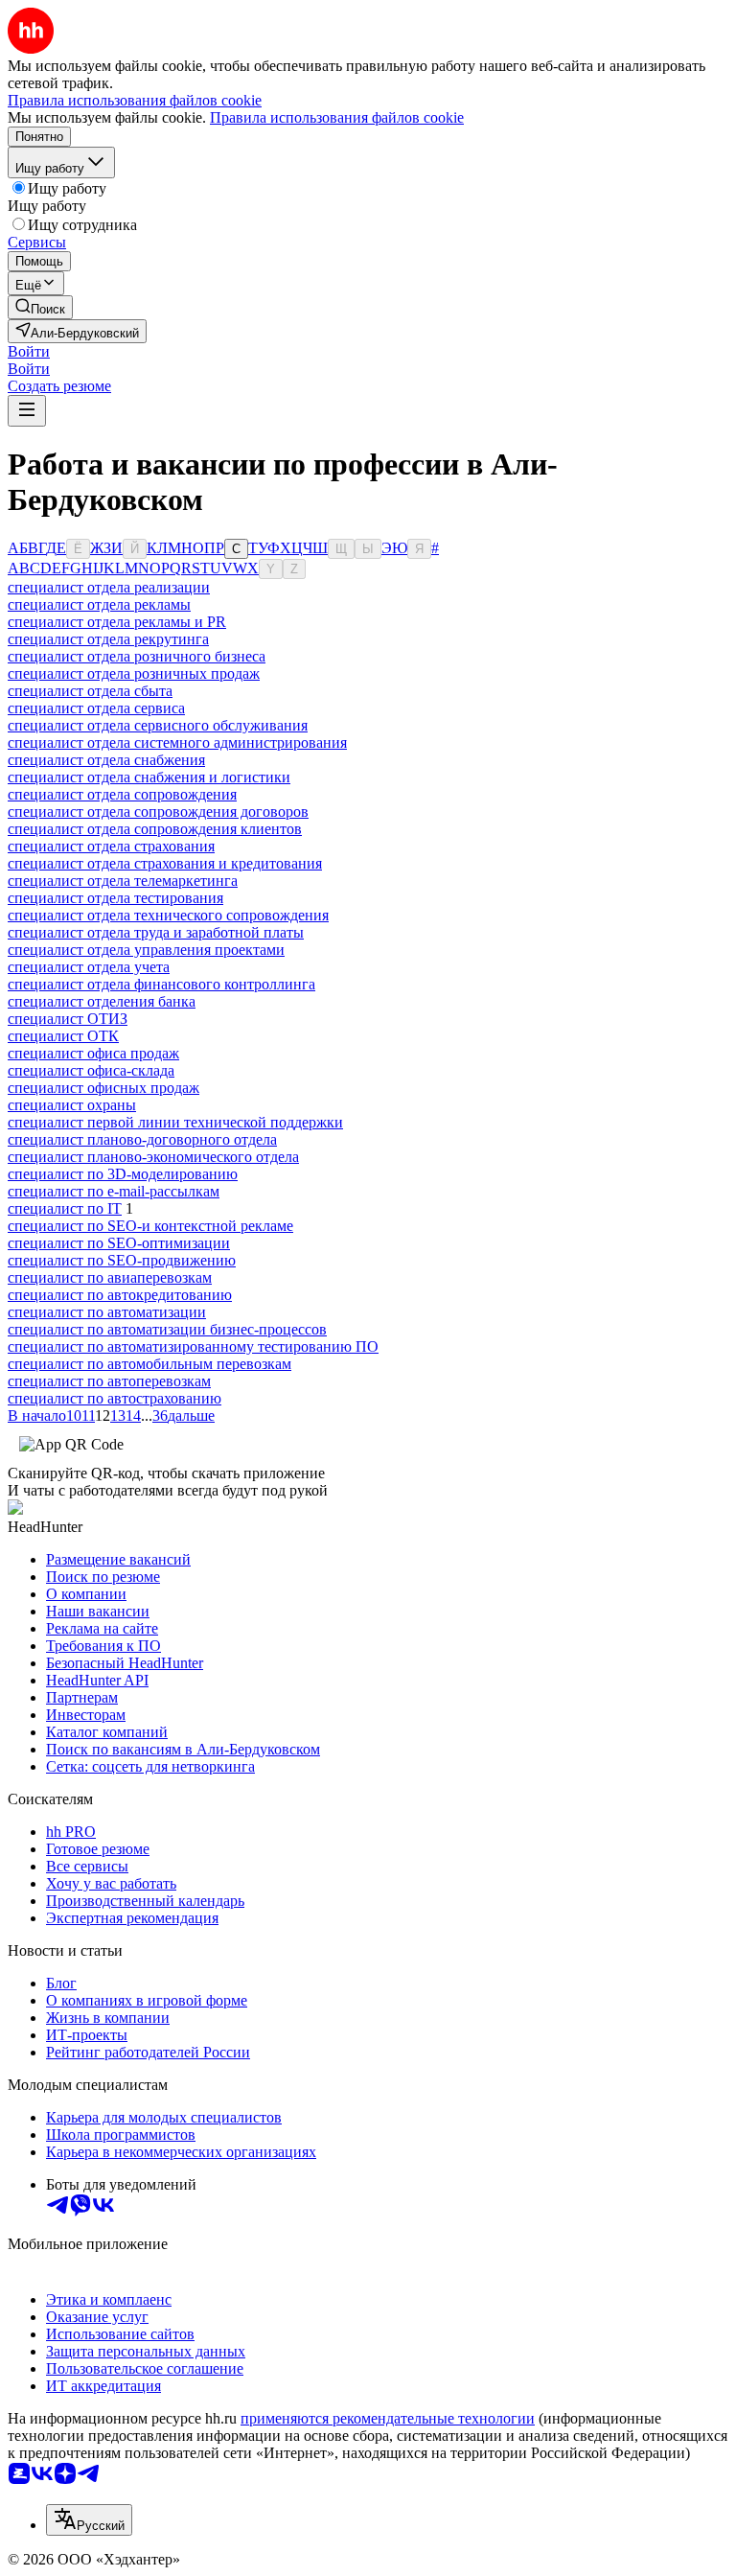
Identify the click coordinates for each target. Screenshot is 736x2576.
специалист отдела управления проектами (146, 950)
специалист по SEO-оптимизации (119, 1243)
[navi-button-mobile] (27, 411)
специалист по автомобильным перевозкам (149, 1364)
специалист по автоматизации (107, 1312)
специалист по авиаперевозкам (110, 1277)
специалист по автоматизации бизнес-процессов (167, 1329)
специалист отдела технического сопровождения (168, 915)
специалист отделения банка (102, 1001)
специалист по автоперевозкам (109, 1381)
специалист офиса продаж (93, 1053)
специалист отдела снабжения (106, 760)
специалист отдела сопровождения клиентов (155, 829)
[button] (29, 351)
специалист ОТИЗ (68, 1019)
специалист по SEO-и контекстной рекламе (150, 1226)
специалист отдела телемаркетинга (123, 881)
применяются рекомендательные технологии (388, 2418)
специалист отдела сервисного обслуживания (158, 725)
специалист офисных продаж (103, 1088)
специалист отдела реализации (109, 587)
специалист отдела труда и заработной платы (156, 932)
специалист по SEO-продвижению (122, 1260)
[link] (40, 307)
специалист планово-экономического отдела (153, 1157)
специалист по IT (65, 1208)
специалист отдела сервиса (96, 708)
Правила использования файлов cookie (337, 117)
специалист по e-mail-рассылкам (114, 1191)
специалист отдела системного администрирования (177, 743)
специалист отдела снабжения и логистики (149, 777)
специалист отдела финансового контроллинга (161, 984)
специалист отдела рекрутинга (108, 639)
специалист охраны (72, 1105)
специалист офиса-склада (91, 1070)
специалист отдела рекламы (99, 604)
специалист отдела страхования (111, 846)
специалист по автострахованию (115, 1398)
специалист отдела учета (89, 967)
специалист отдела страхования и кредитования (165, 863)
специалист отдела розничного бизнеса (137, 656)
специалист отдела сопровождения (122, 794)
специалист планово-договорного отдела (142, 1139)
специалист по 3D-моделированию (123, 1174)
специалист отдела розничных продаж (134, 673)
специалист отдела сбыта (90, 691)
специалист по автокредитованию (120, 1295)
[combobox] (89, 2520)
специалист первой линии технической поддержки (175, 1122)
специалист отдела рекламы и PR (117, 622)
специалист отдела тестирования (115, 898)
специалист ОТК (63, 1036)
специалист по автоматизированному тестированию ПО (193, 1346)
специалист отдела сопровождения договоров (158, 812)
